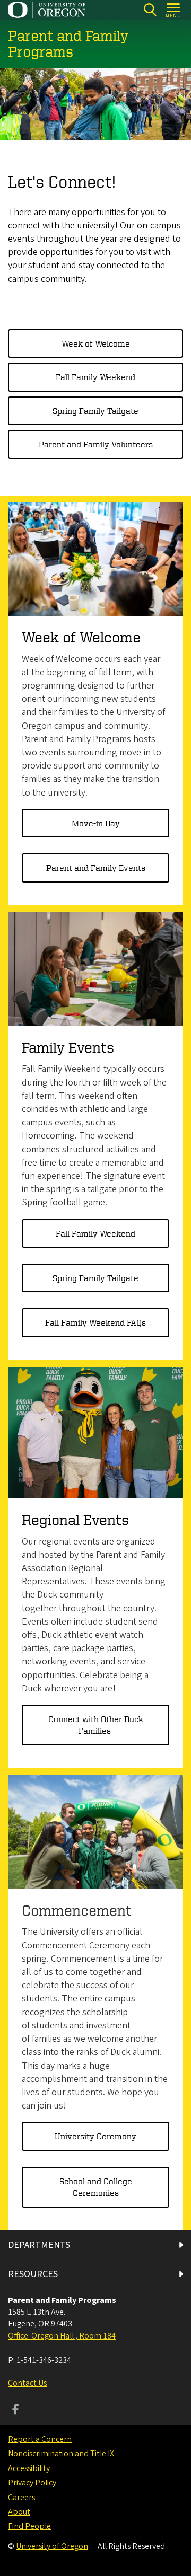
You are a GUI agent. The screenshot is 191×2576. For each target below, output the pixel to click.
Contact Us (27, 2383)
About (19, 2512)
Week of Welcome (96, 343)
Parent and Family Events (96, 868)
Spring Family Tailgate (95, 411)
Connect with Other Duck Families (96, 1725)
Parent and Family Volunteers (96, 444)
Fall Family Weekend (95, 377)
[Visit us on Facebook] (16, 2411)
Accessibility (29, 2468)
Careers (21, 2498)
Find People (29, 2526)
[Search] (150, 10)
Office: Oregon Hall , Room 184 (62, 2336)
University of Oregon (52, 2546)
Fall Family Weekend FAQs (95, 1322)
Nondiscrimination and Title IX (61, 2454)
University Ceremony (95, 2136)
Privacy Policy (32, 2483)
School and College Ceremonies (96, 2187)
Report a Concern (40, 2439)
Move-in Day (96, 823)
